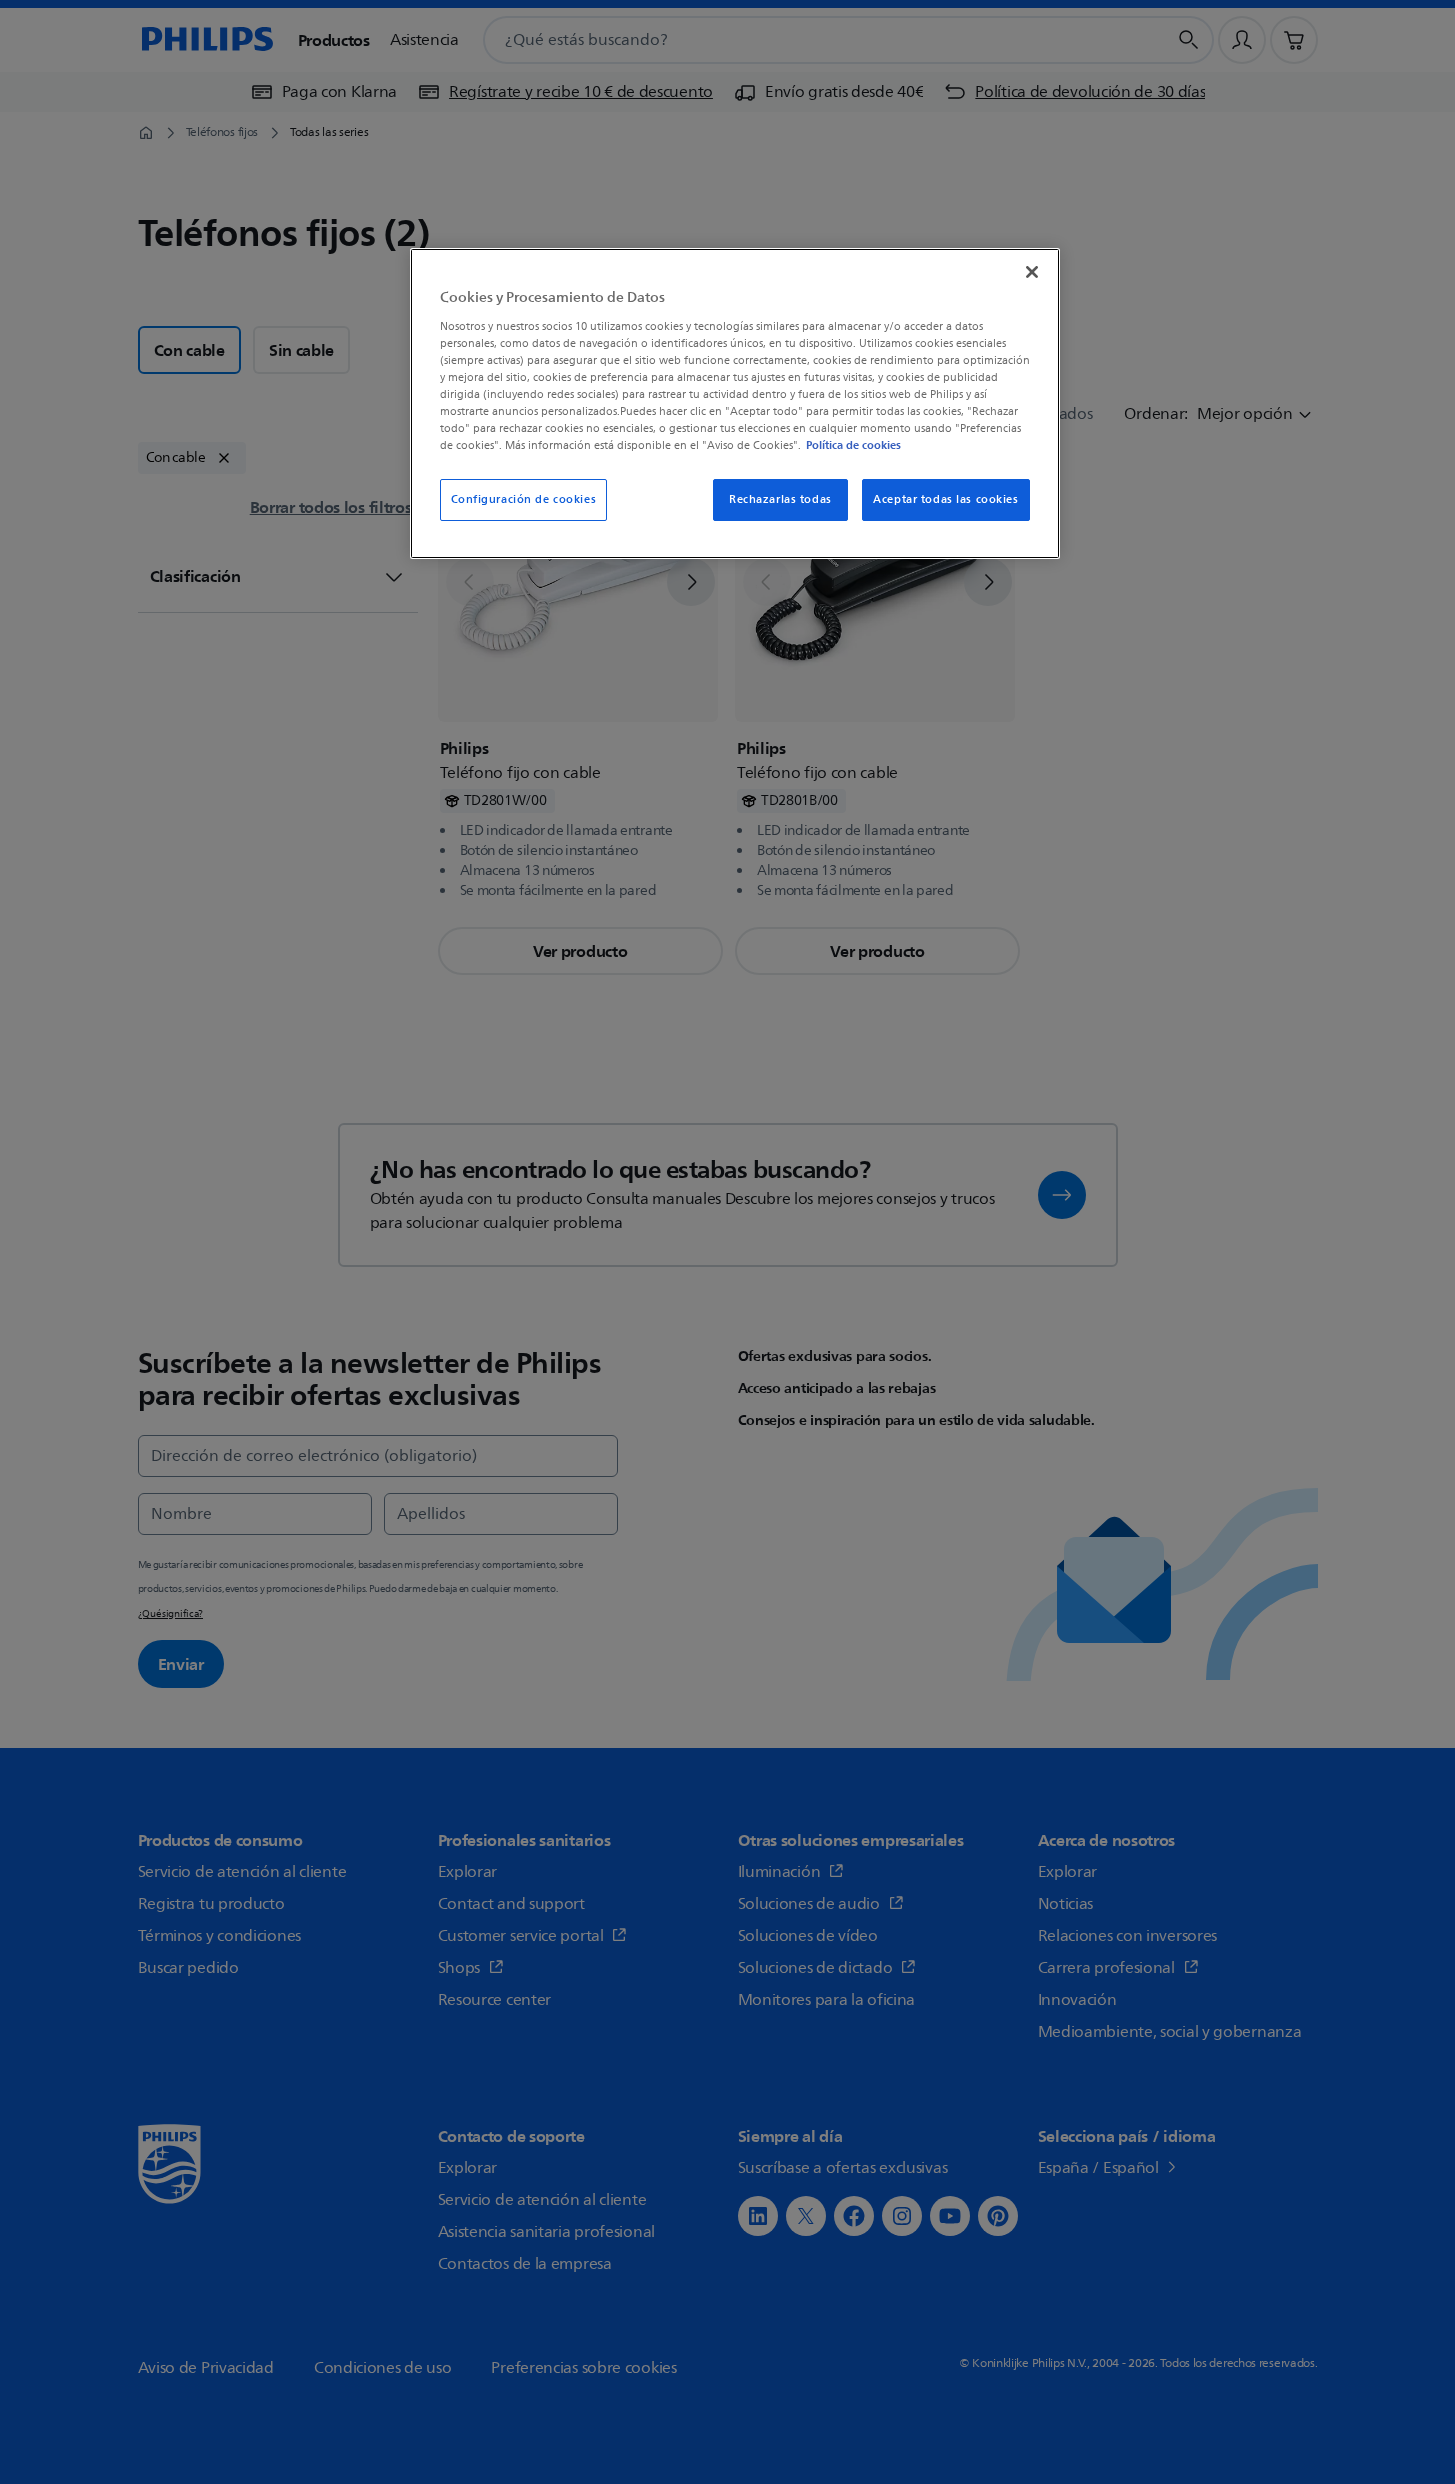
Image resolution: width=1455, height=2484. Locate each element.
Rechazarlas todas (780, 499)
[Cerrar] (1032, 272)
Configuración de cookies (524, 499)
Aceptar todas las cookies (945, 499)
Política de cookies (853, 445)
